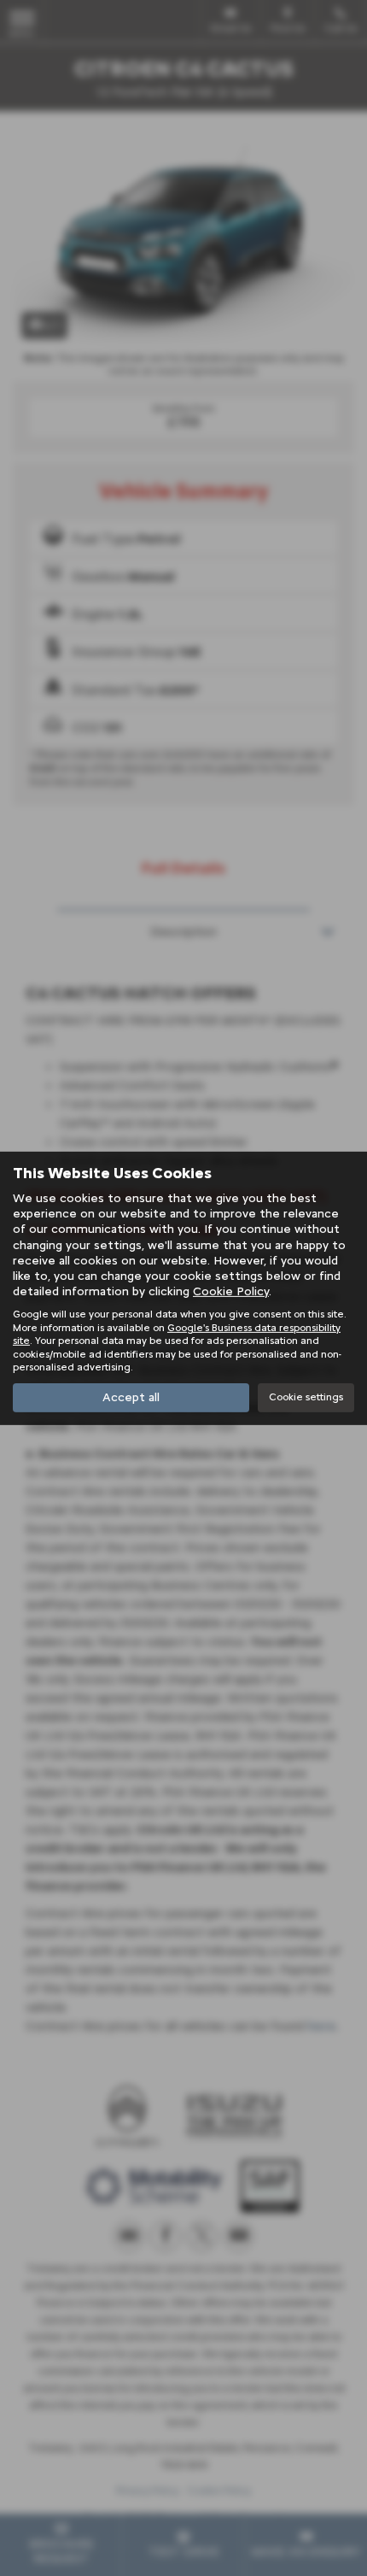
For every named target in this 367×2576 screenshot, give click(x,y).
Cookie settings (306, 1397)
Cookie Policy (231, 1291)
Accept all (131, 1397)
